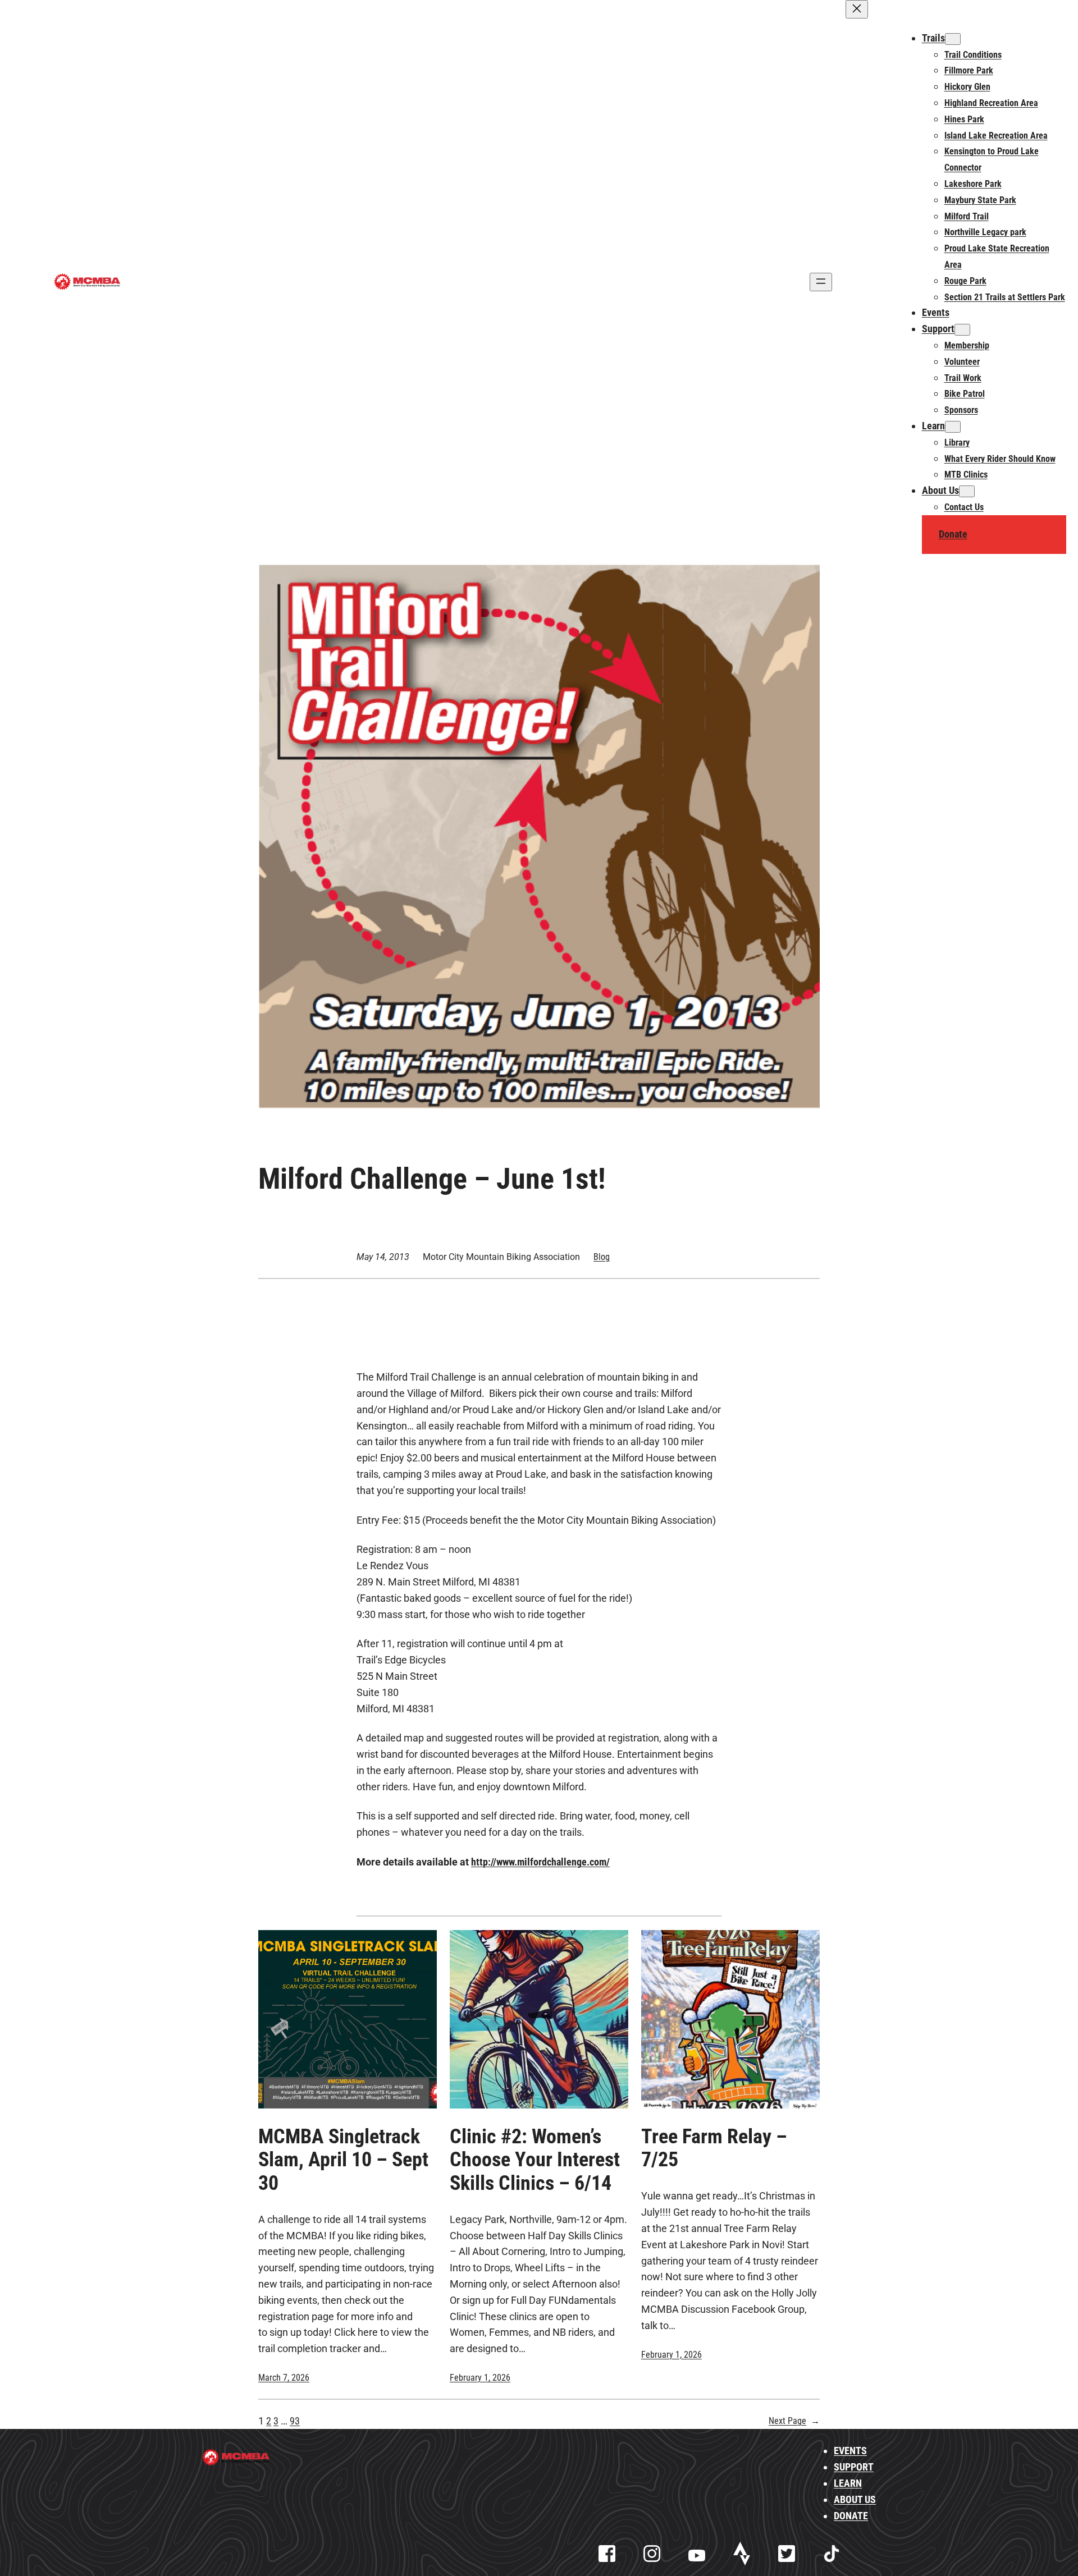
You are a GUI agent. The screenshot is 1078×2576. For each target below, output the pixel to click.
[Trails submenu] (953, 39)
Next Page (794, 2421)
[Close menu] (857, 9)
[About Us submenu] (967, 491)
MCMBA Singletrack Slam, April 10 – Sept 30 (343, 2160)
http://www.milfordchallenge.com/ (540, 1862)
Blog (602, 1257)
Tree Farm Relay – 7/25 (714, 2148)
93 (295, 2421)
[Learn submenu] (953, 427)
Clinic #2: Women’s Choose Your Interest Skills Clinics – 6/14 (535, 2160)
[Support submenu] (962, 330)
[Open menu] (821, 282)
